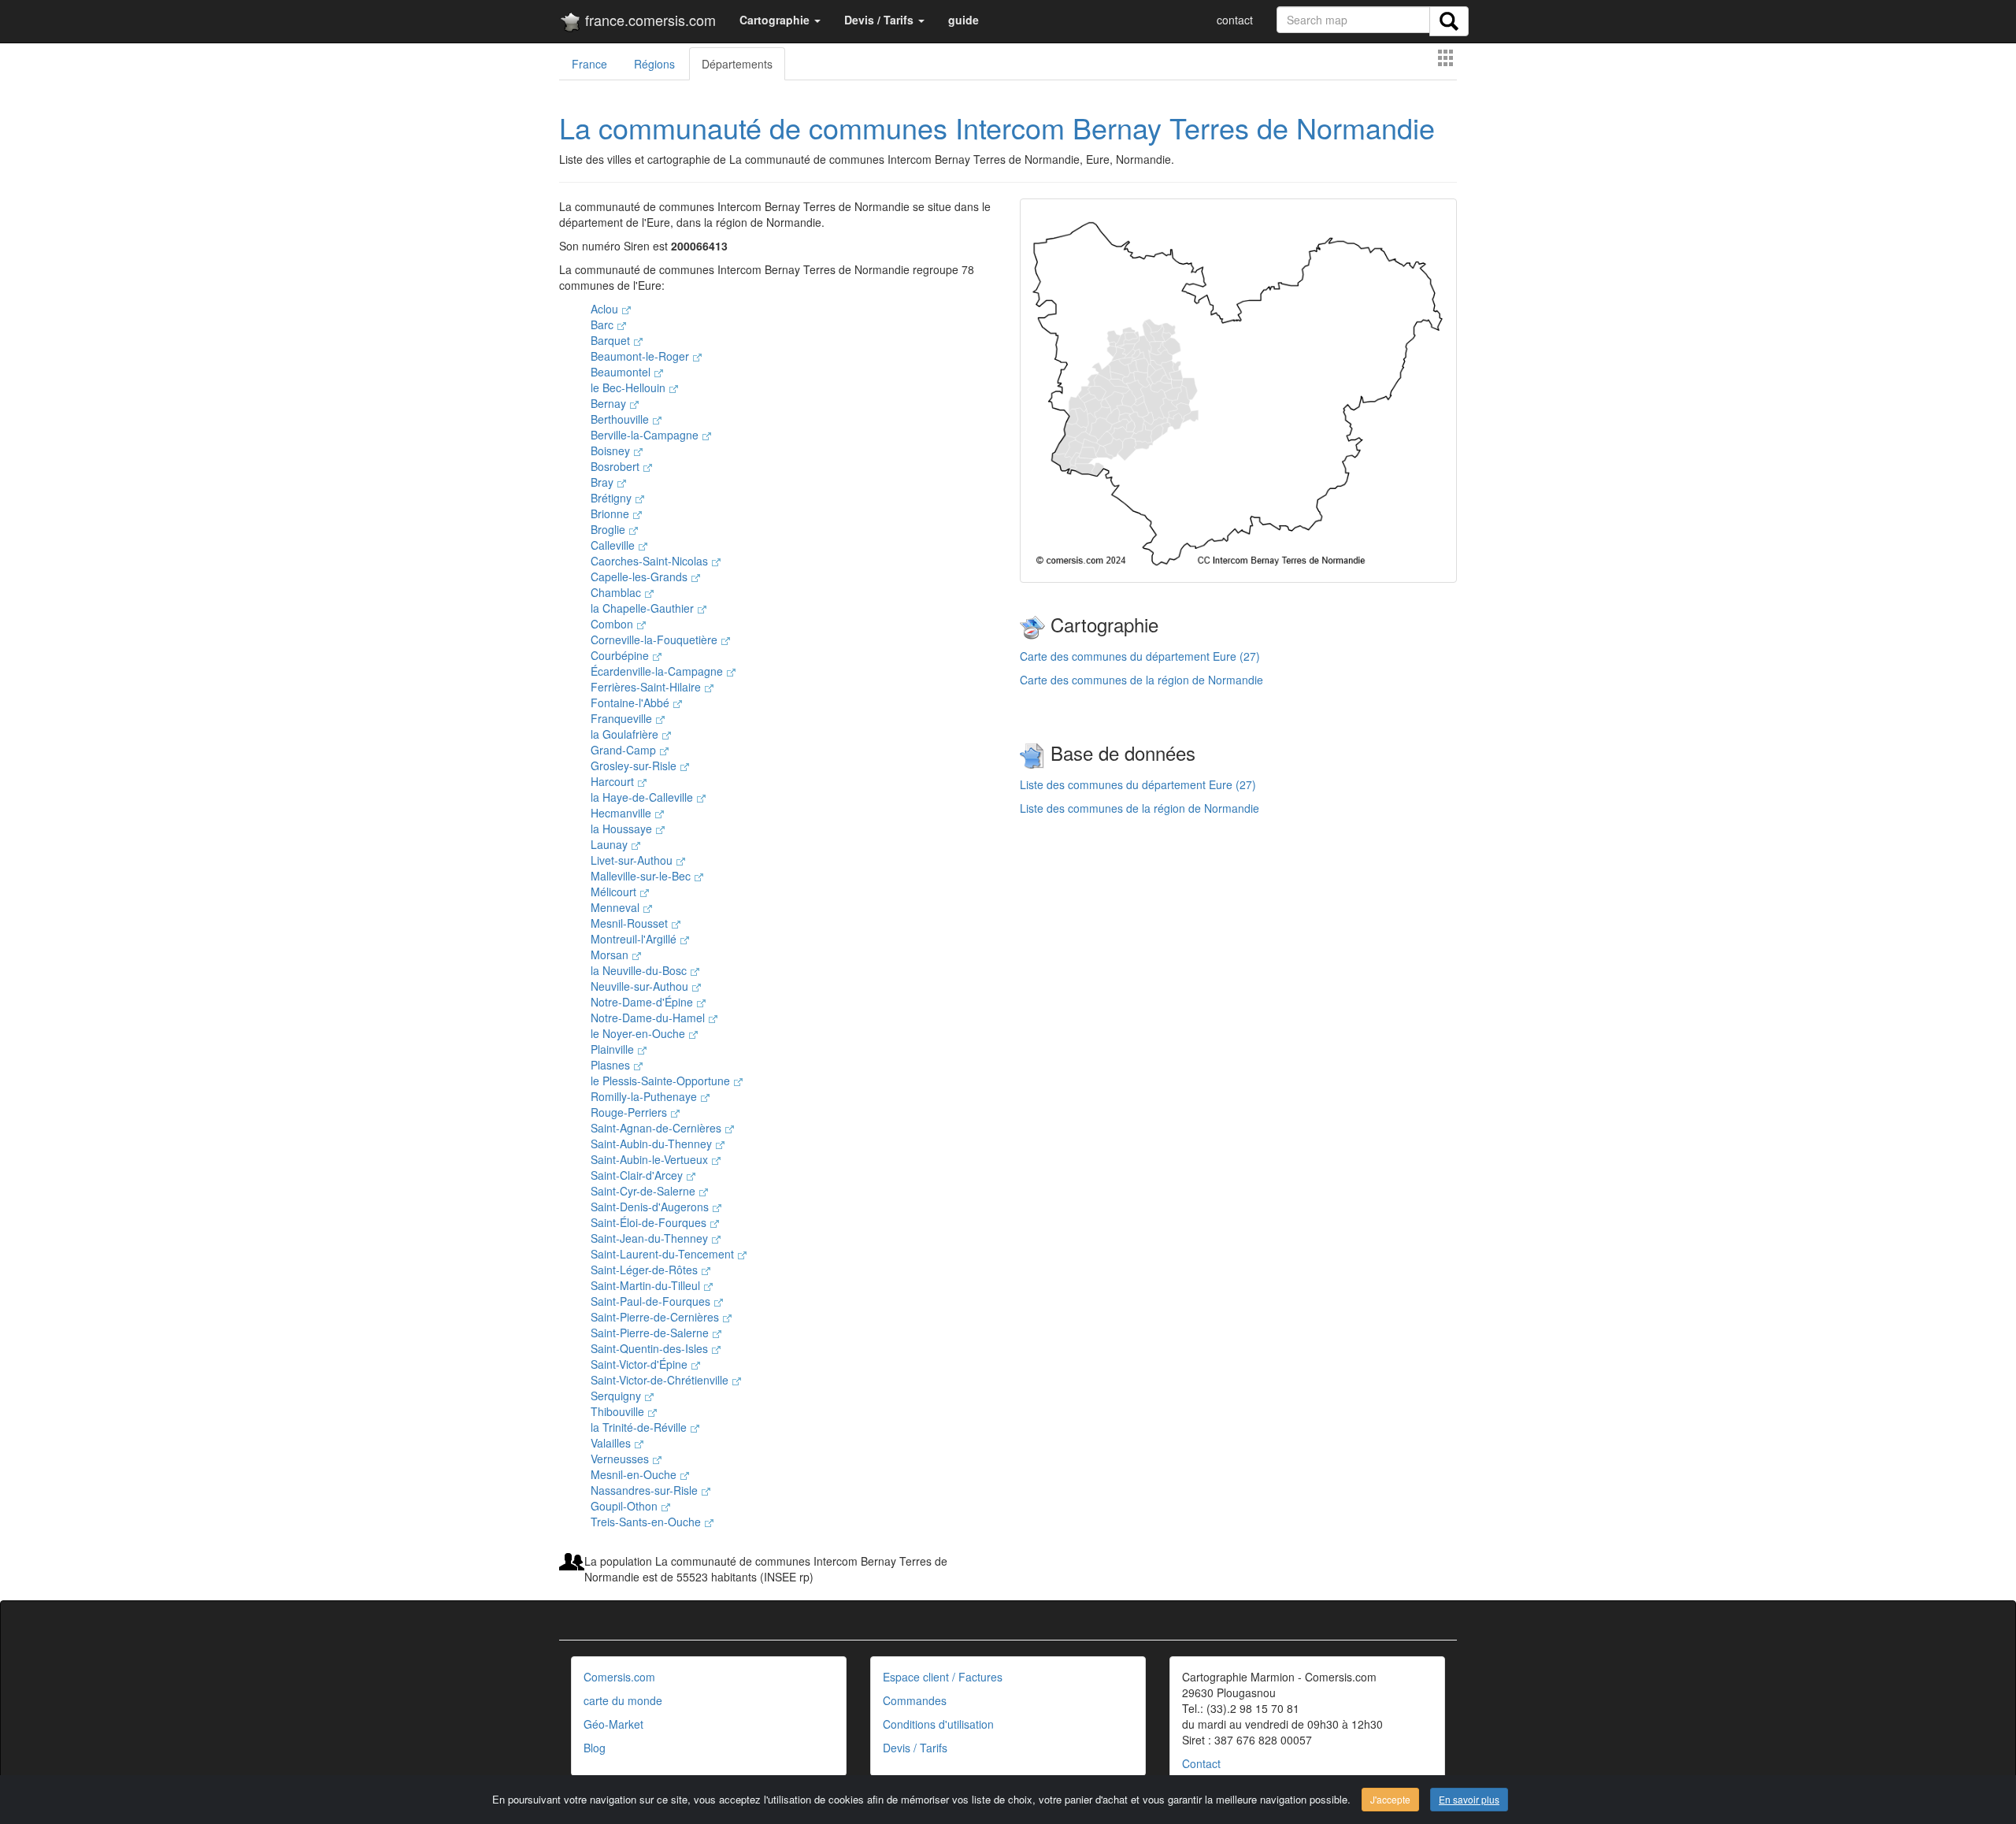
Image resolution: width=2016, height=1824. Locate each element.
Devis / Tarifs (915, 1748)
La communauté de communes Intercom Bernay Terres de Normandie (997, 127)
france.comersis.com (649, 20)
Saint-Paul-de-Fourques (652, 1301)
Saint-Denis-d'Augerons (651, 1207)
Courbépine (621, 655)
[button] (780, 20)
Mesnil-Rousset (631, 923)
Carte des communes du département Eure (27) (1140, 656)
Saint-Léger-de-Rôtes (646, 1270)
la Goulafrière (626, 734)
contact (1235, 20)
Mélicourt (615, 892)
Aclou (606, 309)
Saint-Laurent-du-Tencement (664, 1254)
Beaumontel (622, 372)
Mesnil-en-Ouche (635, 1474)
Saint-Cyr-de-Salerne (645, 1191)
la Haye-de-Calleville (643, 797)
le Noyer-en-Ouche (639, 1033)
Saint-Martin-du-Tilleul (647, 1285)
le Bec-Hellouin (630, 387)
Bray (604, 482)
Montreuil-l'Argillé (635, 939)
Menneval (617, 907)
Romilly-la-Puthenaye (645, 1096)
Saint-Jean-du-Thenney (651, 1238)
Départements (737, 64)
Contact (1201, 1763)
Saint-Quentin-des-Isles (651, 1348)
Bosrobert (617, 466)
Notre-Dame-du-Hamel (649, 1018)
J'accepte (1390, 1799)
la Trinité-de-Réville (640, 1427)
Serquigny (617, 1396)
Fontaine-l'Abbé (632, 703)
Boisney (612, 450)
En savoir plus (1469, 1799)
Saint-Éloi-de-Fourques (650, 1222)
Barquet (612, 340)
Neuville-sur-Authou (641, 986)
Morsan (611, 955)
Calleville (614, 545)
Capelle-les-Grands (641, 576)
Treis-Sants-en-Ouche (647, 1522)
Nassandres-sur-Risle (646, 1490)
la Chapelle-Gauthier (644, 608)
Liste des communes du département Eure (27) (1138, 784)
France (589, 64)
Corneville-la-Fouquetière (656, 640)
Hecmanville (623, 813)
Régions (654, 64)
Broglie (610, 529)
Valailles (612, 1443)
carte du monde (623, 1700)
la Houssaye (623, 829)
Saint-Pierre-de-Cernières (656, 1317)
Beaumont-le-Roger (641, 356)
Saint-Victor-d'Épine (641, 1364)
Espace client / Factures (943, 1677)
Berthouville (621, 419)
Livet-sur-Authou (633, 860)
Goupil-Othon (626, 1506)
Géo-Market (613, 1724)
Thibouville (619, 1411)
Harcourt (614, 781)
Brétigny (613, 498)
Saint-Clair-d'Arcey (638, 1175)
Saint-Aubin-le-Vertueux (651, 1159)
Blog (595, 1748)
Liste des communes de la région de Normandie (1140, 808)
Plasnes (612, 1065)
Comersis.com (619, 1677)
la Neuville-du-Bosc (640, 970)
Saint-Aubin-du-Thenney (653, 1144)
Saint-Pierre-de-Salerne (651, 1333)
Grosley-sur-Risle (635, 766)
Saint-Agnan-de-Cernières (658, 1128)
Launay (611, 844)
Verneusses (621, 1459)
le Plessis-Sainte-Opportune (662, 1081)
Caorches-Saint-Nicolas (651, 561)
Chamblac (617, 592)
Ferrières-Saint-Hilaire (647, 687)
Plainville (614, 1049)
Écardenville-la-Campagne (658, 671)
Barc (604, 324)
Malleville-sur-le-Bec (642, 876)
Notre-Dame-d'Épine (643, 1002)
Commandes (915, 1700)
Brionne (611, 513)
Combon (613, 624)
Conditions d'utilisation (938, 1724)
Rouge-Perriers (630, 1112)
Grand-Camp (625, 750)
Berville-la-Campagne (646, 435)
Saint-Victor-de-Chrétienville (661, 1380)
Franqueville (623, 718)
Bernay (610, 403)
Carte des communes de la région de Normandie (1141, 680)
